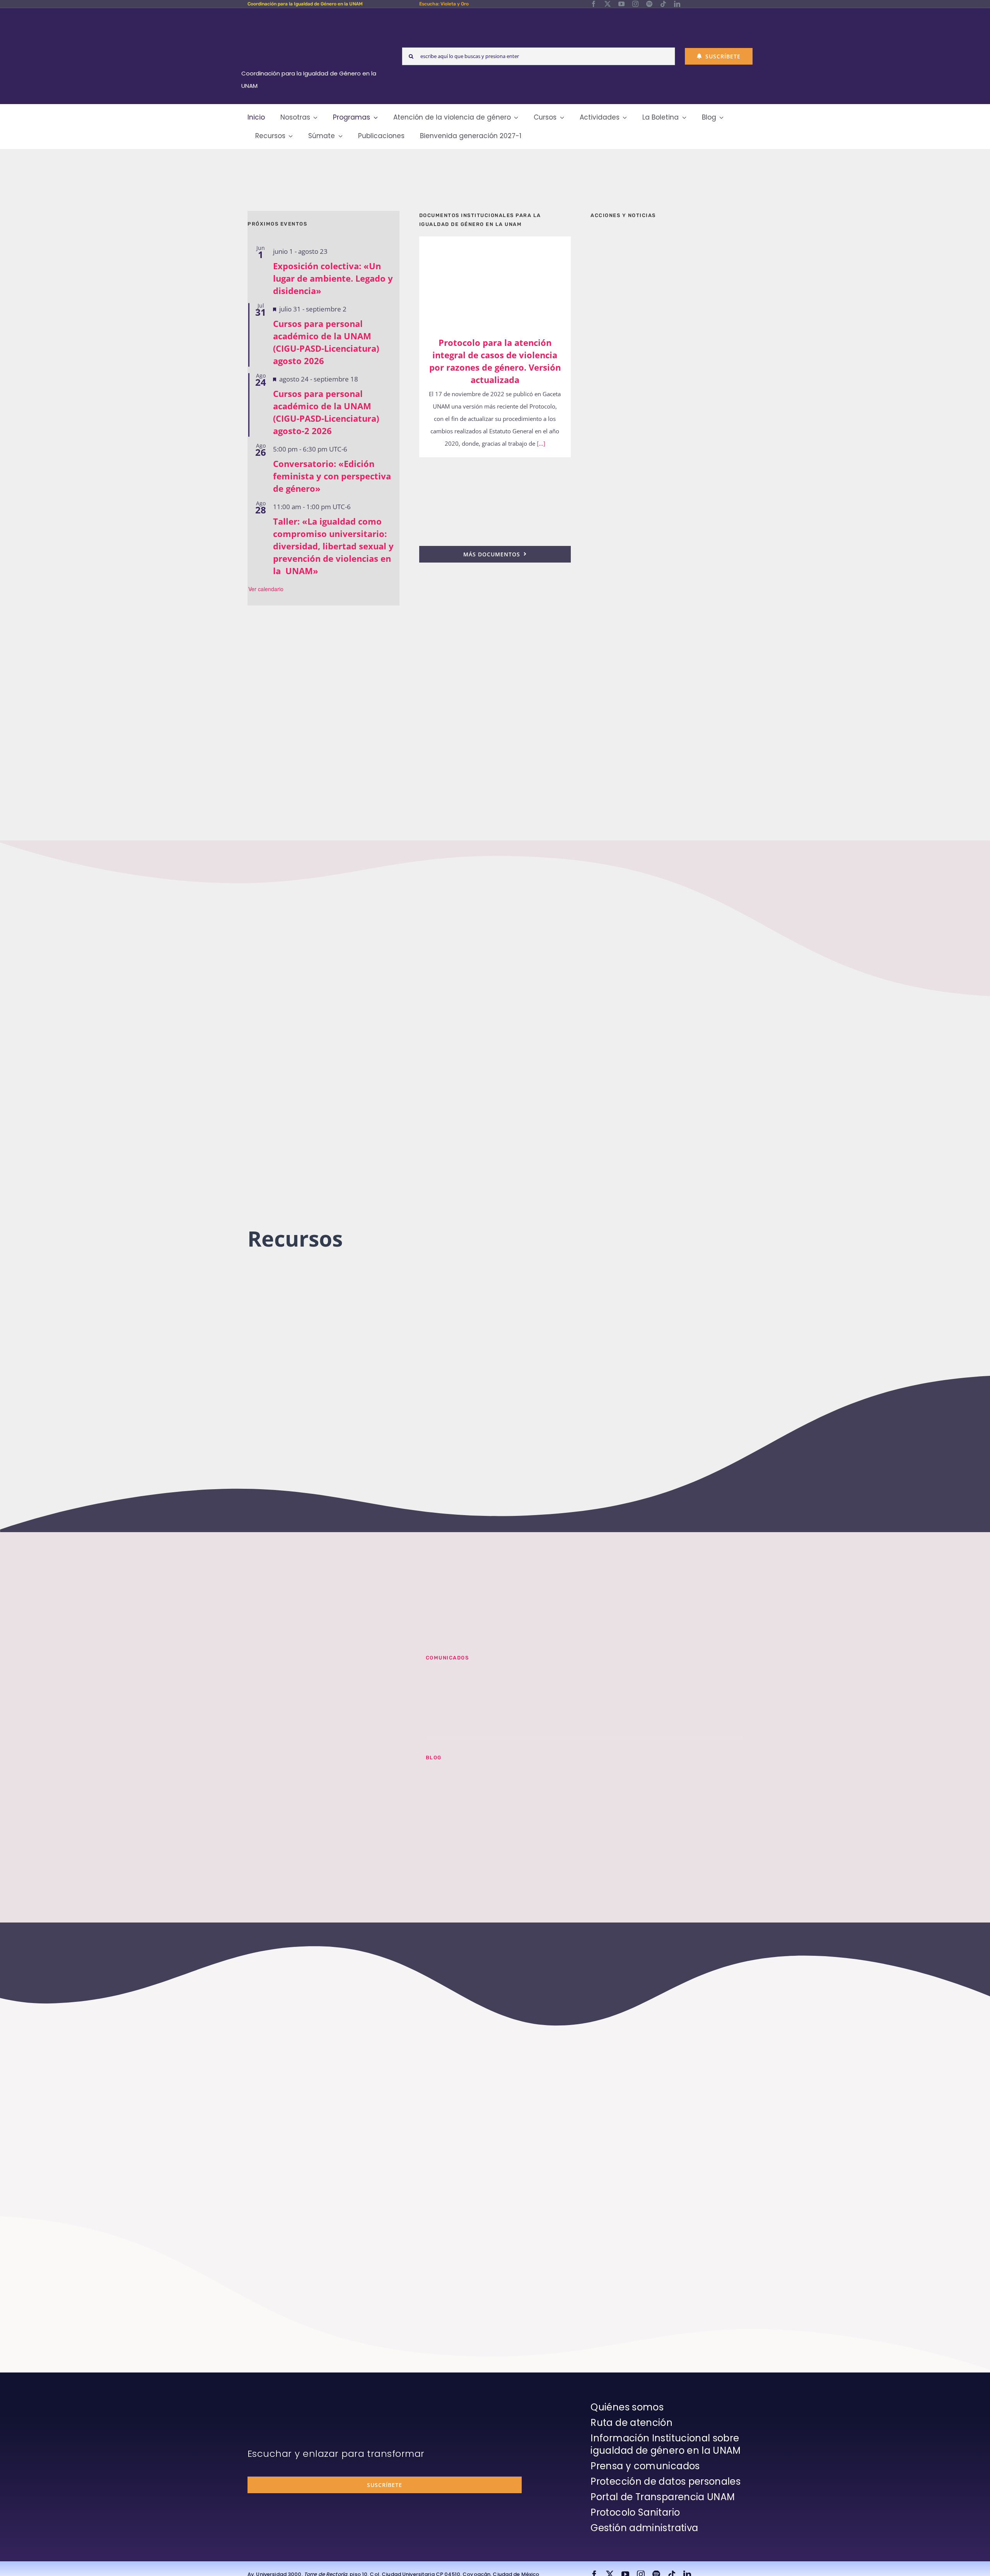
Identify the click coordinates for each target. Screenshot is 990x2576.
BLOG (434, 1758)
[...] (540, 443)
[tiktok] (663, 4)
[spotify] (649, 4)
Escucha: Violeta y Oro (444, 4)
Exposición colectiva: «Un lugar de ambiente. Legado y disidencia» (333, 278)
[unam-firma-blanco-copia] (269, 2403)
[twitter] (608, 4)
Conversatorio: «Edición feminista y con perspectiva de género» (332, 476)
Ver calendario (266, 589)
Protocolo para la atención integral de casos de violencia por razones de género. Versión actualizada (484, 281)
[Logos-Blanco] (312, 17)
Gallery (506, 281)
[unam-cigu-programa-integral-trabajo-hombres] (667, 645)
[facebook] (594, 4)
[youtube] (621, 4)
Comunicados (447, 1658)
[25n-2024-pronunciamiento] (495, 468)
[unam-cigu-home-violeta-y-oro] (667, 726)
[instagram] (635, 4)
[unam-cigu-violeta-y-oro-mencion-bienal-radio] (327, 1664)
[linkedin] (677, 4)
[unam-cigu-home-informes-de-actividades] (667, 446)
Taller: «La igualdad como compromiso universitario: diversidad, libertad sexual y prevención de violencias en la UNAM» (333, 546)
